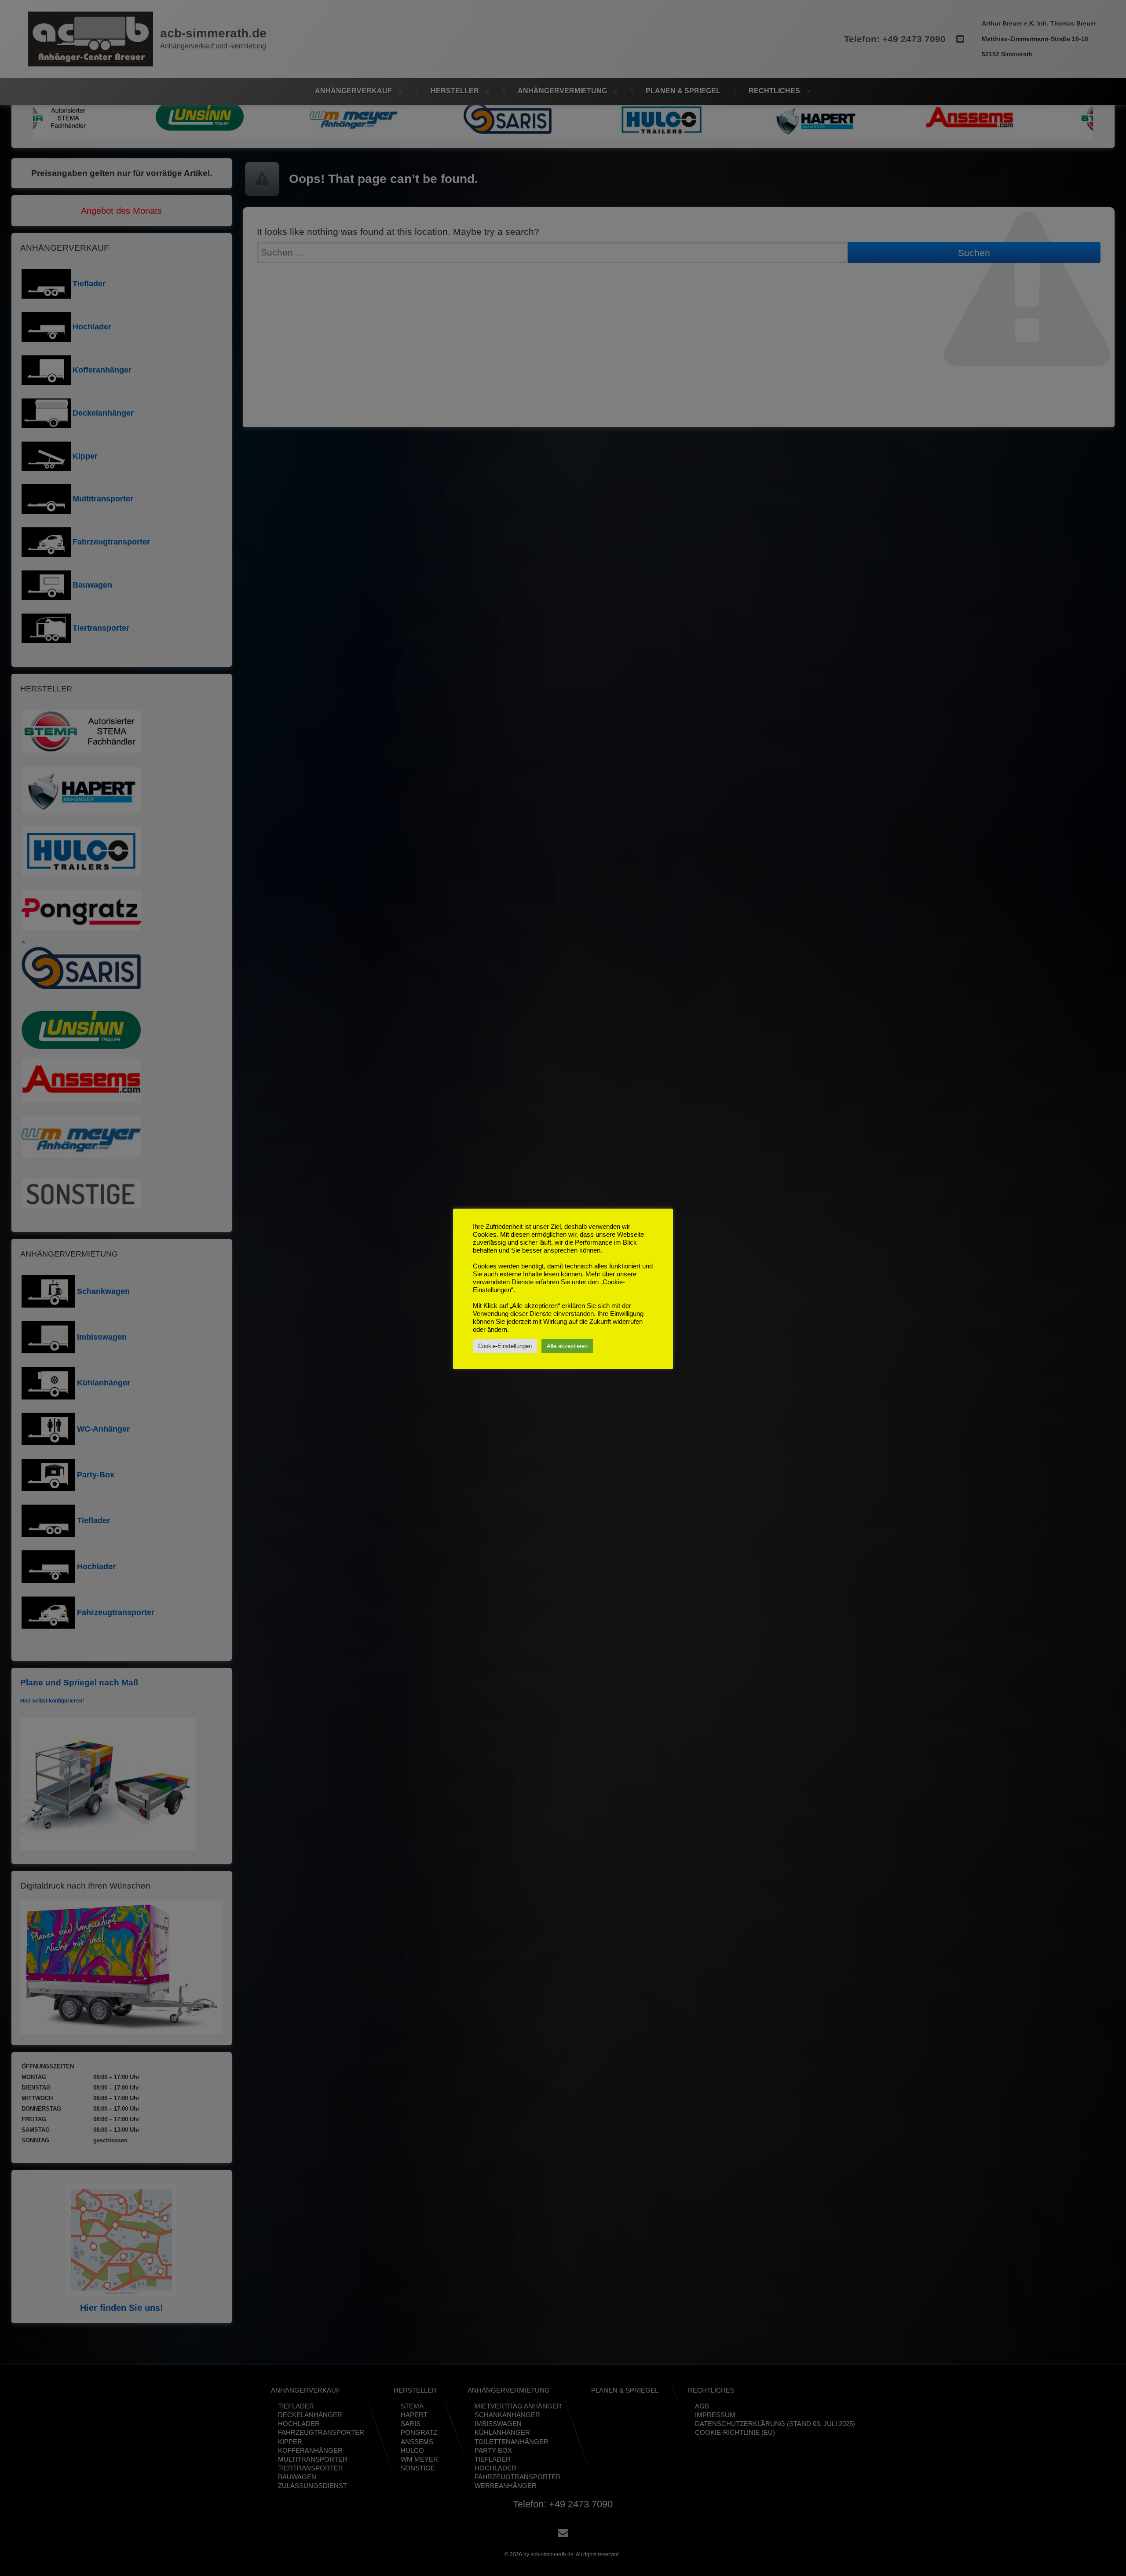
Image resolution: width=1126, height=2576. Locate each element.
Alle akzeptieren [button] (567, 1346)
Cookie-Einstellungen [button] (505, 1346)
